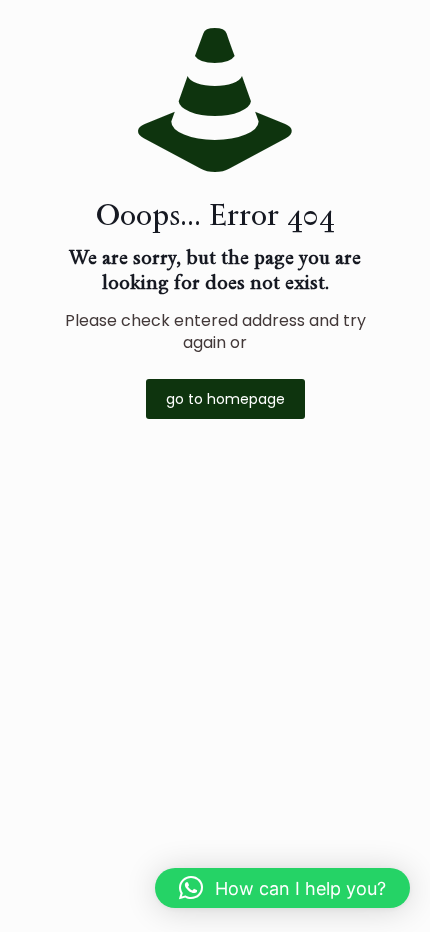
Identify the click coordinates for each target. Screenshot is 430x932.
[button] (282, 888)
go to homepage (225, 399)
